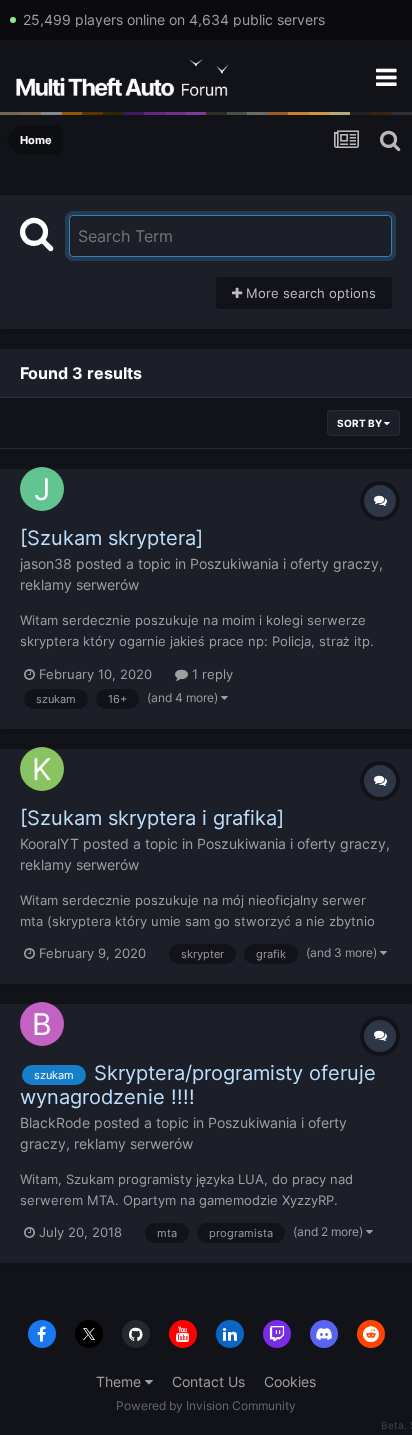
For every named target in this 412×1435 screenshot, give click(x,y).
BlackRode (55, 1122)
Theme (120, 1381)
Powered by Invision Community (206, 1405)
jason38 (46, 563)
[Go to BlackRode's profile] (42, 1024)
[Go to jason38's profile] (42, 489)
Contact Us (208, 1381)
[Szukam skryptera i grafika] (152, 818)
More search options (309, 293)
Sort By (360, 423)
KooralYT (49, 843)
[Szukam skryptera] (111, 538)
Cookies (290, 1381)
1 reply (210, 674)
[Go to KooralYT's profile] (42, 769)
